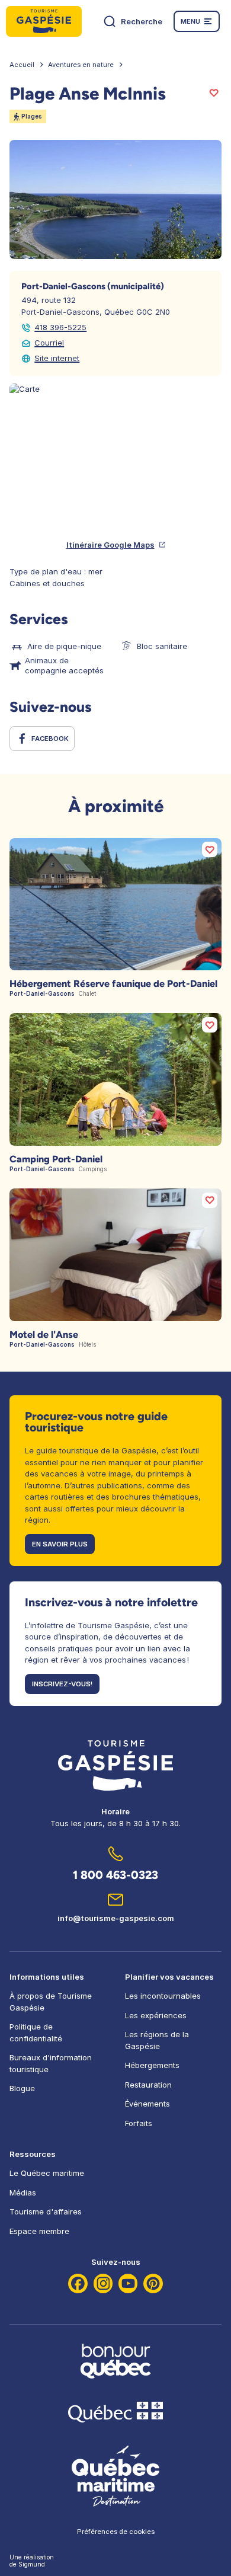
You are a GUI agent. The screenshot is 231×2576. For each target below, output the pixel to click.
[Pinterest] (153, 2283)
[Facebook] (78, 2283)
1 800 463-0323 (115, 1875)
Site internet (57, 358)
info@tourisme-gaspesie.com (116, 1918)
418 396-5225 (60, 327)
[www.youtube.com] (128, 2283)
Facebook (50, 739)
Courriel (49, 343)
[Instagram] (103, 2283)
